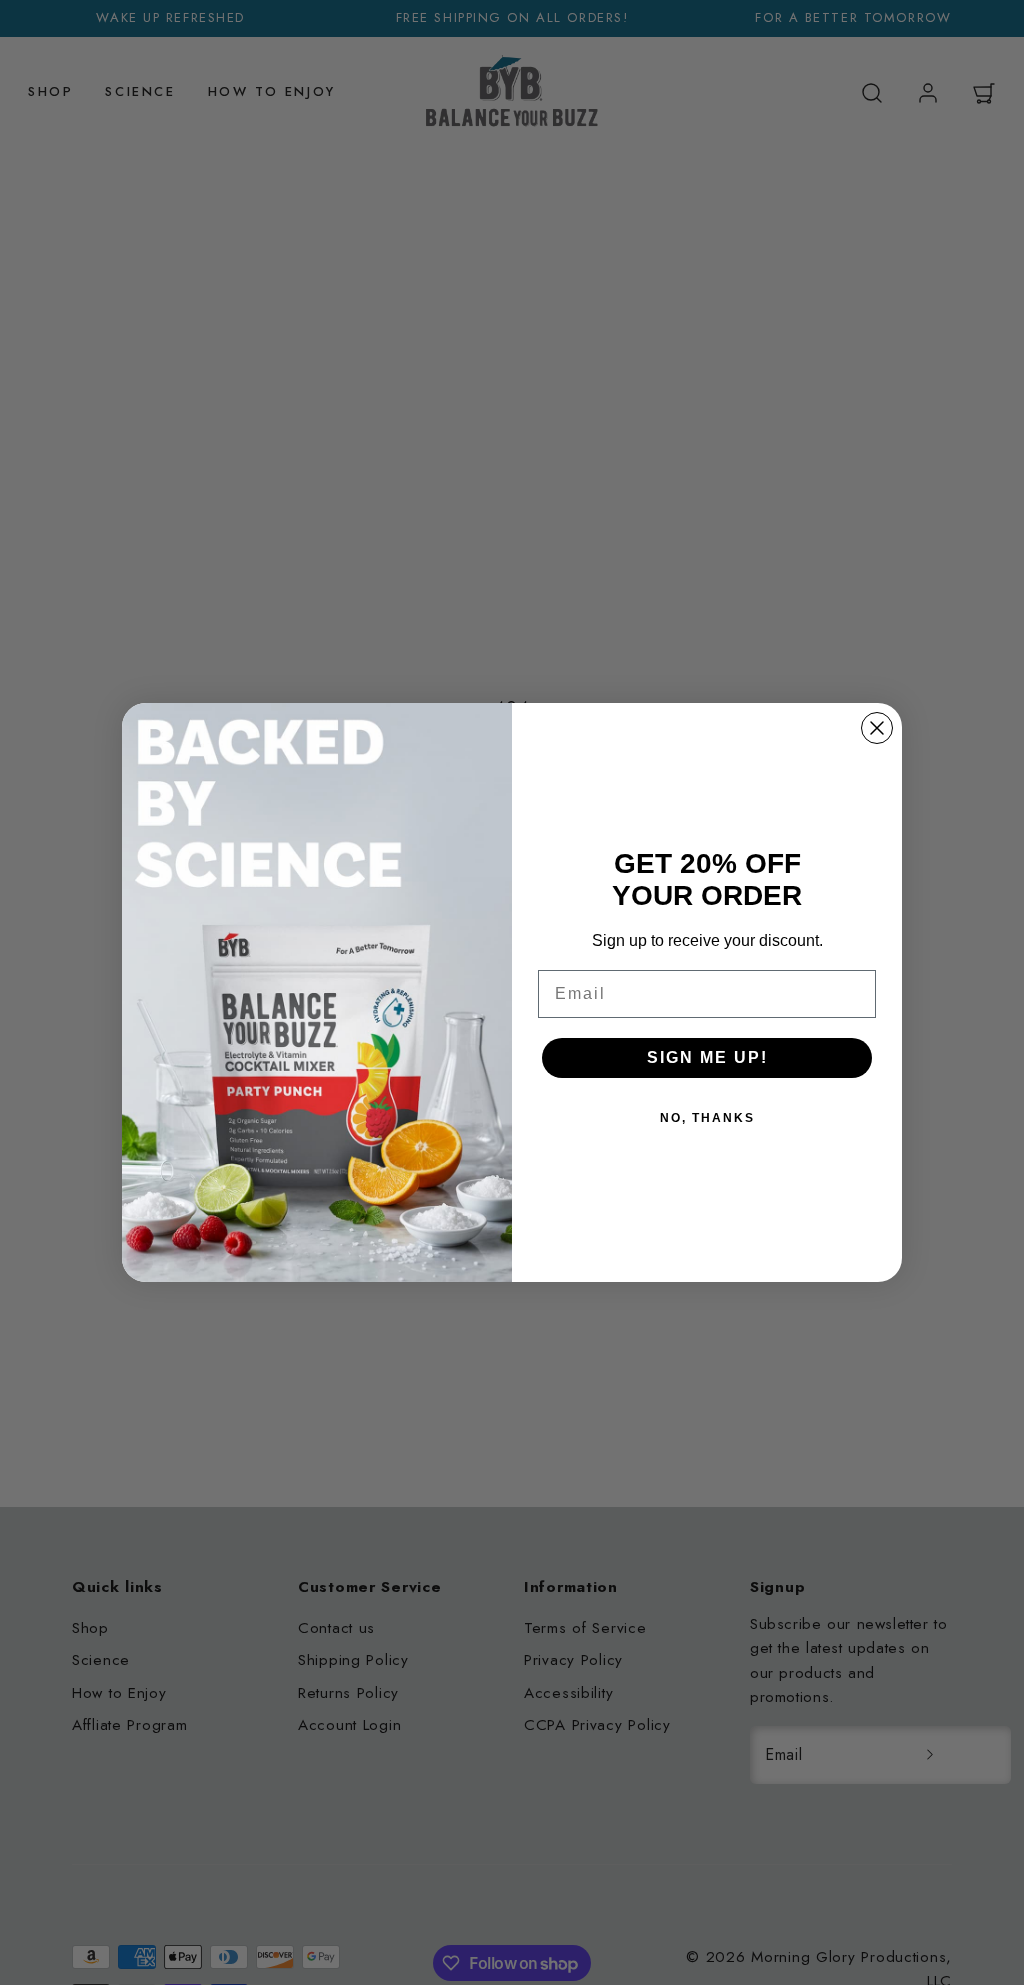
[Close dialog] (877, 728)
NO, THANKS (707, 1118)
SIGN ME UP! (707, 1057)
